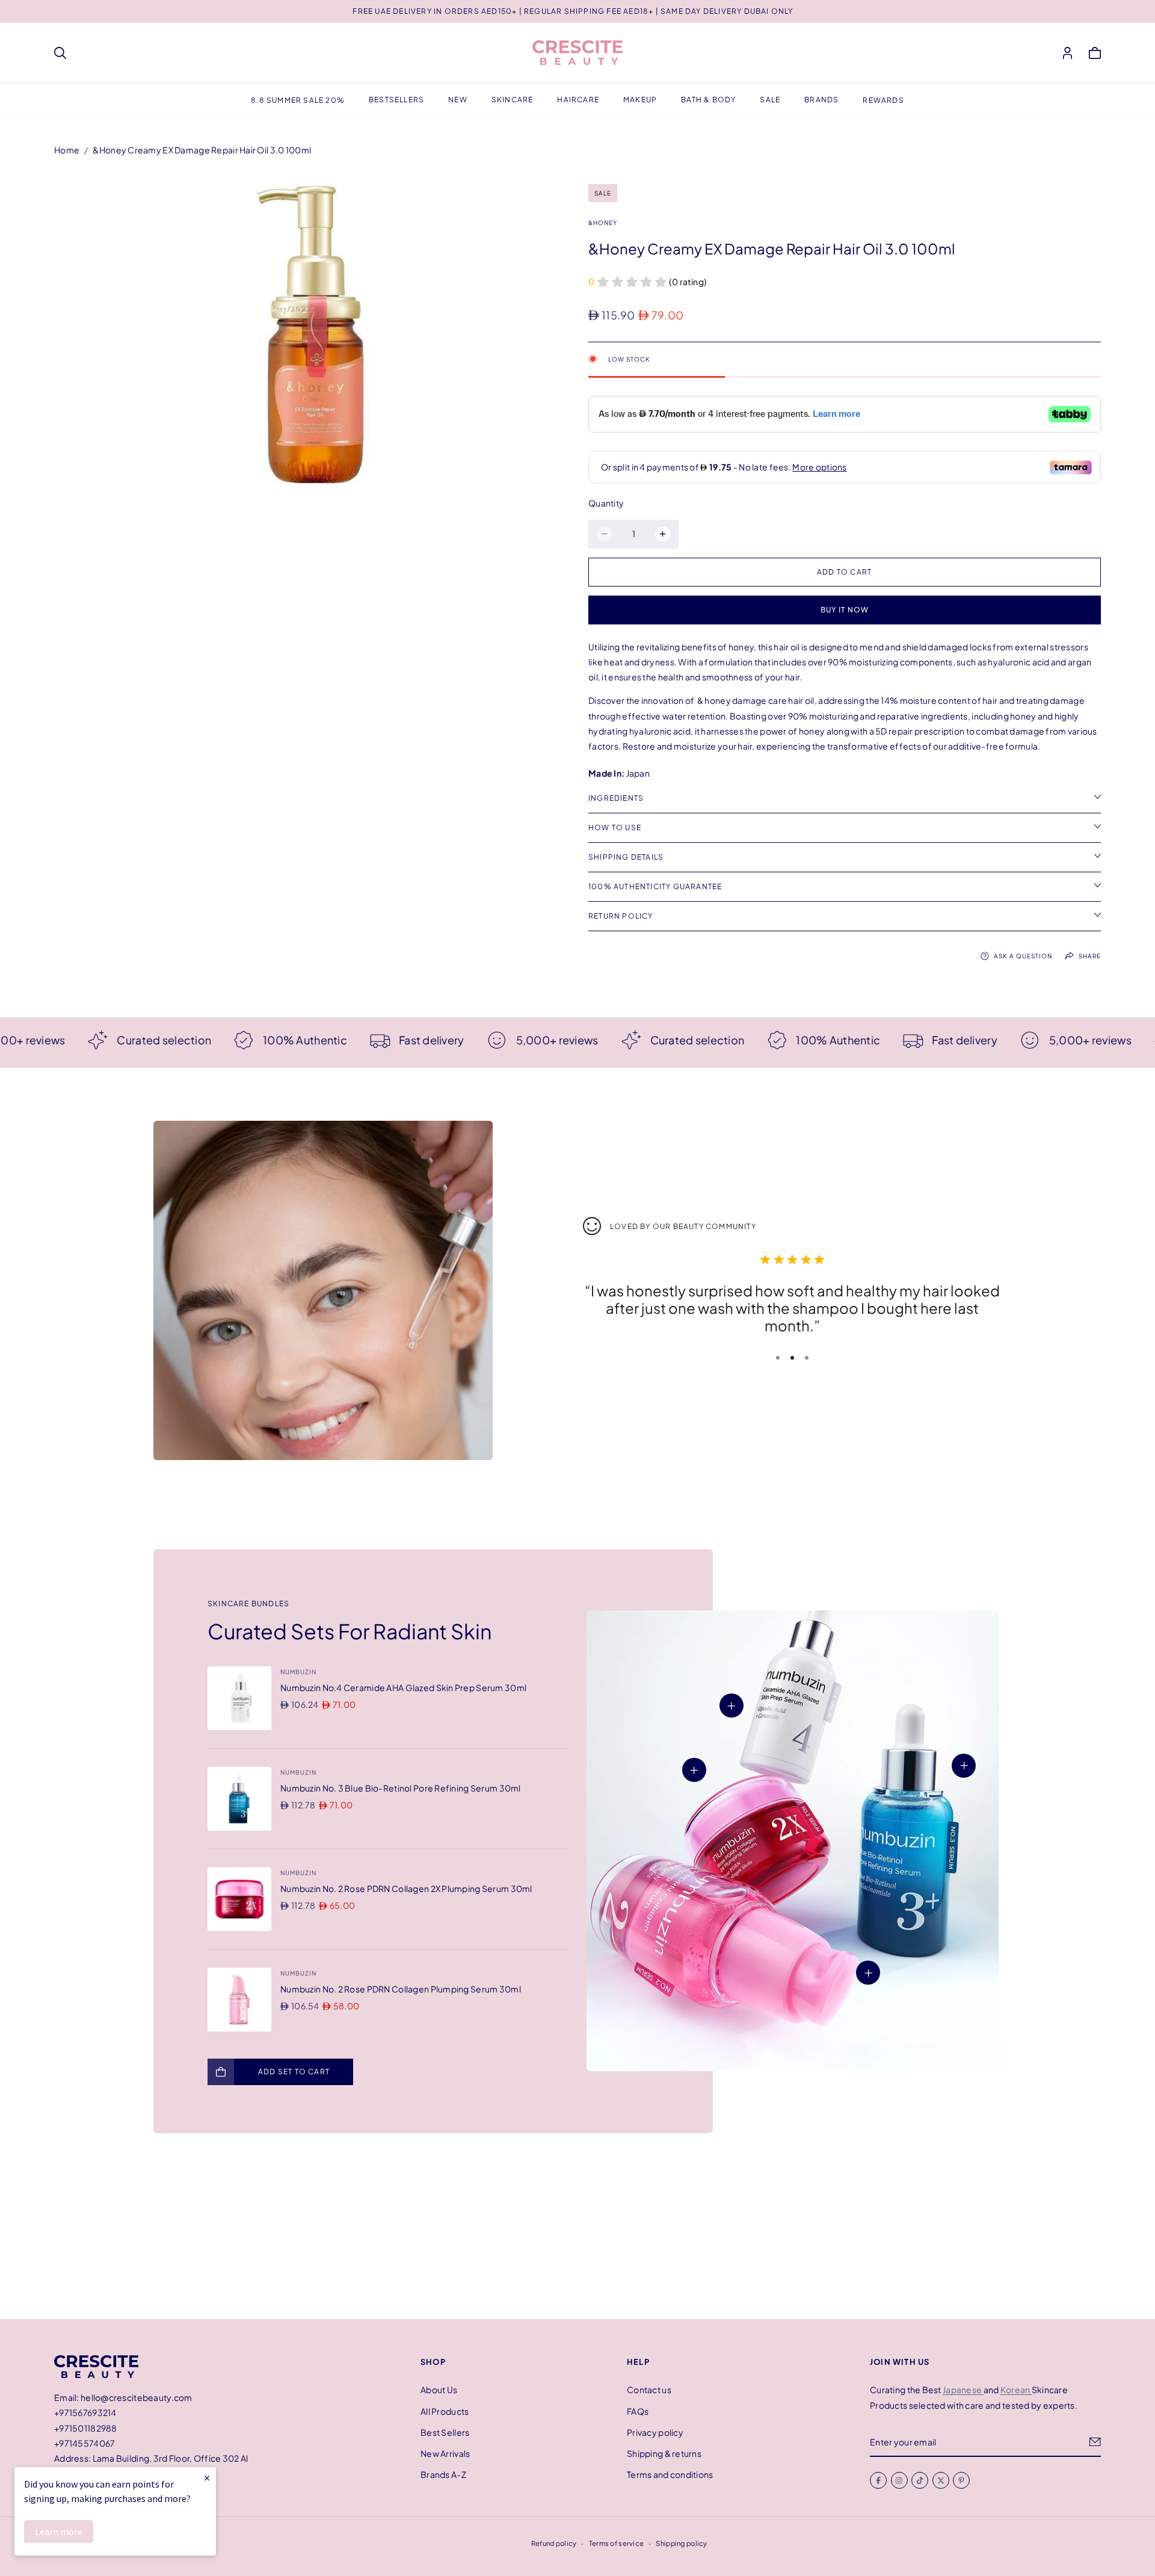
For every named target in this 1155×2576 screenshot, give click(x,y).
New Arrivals (445, 2453)
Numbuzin (298, 1672)
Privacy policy (655, 2432)
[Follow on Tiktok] (920, 2480)
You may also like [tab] (577, 2231)
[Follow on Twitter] (941, 2480)
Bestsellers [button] (396, 100)
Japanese (963, 2390)
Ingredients (616, 798)
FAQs (638, 2411)
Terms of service (616, 2543)
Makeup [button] (640, 100)
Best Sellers (445, 2432)
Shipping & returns (664, 2453)
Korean (1016, 2390)
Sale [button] (770, 100)
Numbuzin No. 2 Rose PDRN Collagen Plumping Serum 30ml (401, 1989)
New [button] (458, 100)
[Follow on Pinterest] (961, 2480)
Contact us (649, 2390)
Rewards (883, 100)
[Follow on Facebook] (878, 2480)
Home (67, 150)
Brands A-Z (443, 2474)
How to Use (615, 827)
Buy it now (845, 610)
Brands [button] (821, 100)
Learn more (59, 2531)
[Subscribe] (1095, 2442)
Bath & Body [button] (708, 100)
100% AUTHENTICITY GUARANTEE (655, 886)
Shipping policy (681, 2543)
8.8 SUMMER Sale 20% (298, 100)
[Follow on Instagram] (899, 2480)
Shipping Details (626, 857)
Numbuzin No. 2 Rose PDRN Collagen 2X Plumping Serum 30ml (406, 1888)
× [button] (207, 2478)
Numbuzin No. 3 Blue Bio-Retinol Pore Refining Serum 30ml (401, 1788)
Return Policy (621, 916)
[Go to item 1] (778, 1358)
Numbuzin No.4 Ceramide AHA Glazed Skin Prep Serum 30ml (403, 1687)
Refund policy (554, 2543)
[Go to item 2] (792, 1358)
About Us (439, 2390)
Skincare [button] (513, 100)
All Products (445, 2411)
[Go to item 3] (807, 1358)
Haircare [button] (578, 100)
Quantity (606, 503)
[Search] (60, 53)
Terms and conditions (670, 2474)
